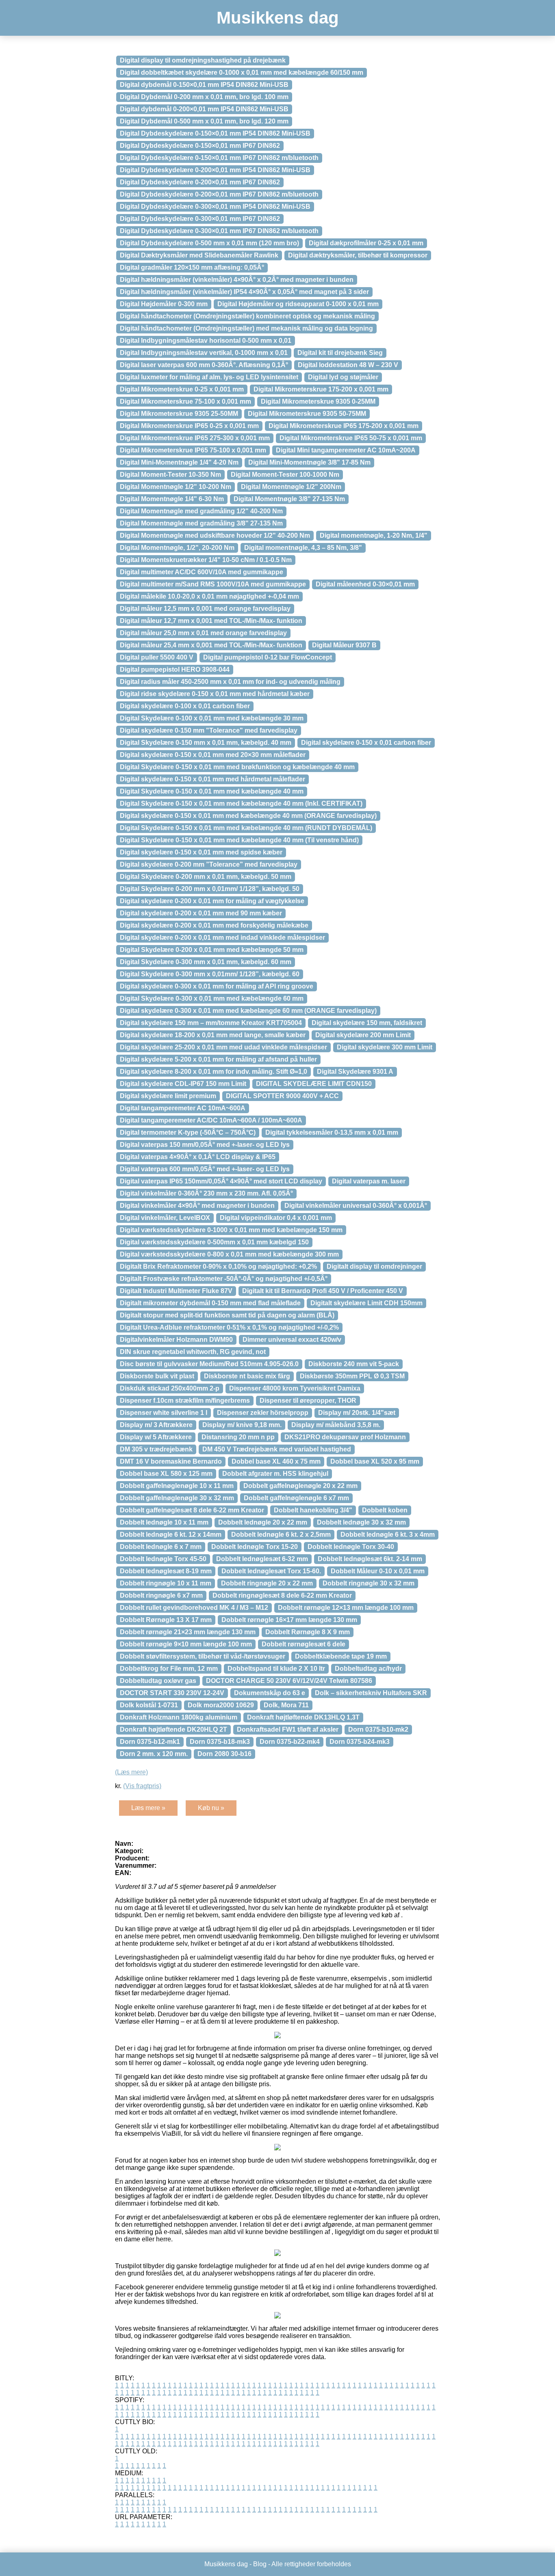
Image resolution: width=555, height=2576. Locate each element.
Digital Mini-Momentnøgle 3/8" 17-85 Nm (309, 462)
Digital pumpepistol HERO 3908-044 (175, 669)
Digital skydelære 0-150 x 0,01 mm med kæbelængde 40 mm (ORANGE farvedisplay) (248, 816)
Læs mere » (148, 1808)
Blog (260, 2564)
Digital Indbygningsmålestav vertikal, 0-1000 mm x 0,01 (204, 353)
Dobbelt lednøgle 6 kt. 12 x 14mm (171, 1535)
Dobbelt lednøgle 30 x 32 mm (361, 1522)
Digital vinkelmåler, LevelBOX (165, 1218)
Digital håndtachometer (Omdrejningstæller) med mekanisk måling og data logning (246, 328)
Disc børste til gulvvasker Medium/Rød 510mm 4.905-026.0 (209, 1364)
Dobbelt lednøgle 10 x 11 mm (164, 1522)
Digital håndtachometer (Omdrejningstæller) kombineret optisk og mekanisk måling (247, 316)
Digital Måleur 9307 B (344, 645)
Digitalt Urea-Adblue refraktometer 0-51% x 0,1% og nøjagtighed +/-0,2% (229, 1327)
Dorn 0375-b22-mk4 (290, 1742)
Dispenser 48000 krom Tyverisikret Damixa (295, 1388)
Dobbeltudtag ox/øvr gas (158, 1681)
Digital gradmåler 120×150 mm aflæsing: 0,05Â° (192, 267)
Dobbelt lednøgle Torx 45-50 (163, 1559)
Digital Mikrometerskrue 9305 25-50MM (179, 414)
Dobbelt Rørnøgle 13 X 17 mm (166, 1620)
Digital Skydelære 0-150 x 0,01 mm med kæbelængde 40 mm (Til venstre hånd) (239, 840)
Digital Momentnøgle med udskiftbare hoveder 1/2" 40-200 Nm (215, 535)
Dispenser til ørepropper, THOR (308, 1400)
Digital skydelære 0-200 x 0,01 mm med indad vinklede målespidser (222, 938)
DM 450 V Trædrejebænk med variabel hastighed (277, 1449)
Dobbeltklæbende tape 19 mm (341, 1656)
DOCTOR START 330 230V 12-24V (172, 1693)
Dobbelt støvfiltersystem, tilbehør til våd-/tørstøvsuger (203, 1656)
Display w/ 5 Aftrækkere (156, 1437)
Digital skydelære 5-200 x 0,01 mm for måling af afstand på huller (218, 1059)
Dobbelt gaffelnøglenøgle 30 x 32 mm (177, 1498)
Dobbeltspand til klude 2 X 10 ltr (276, 1669)
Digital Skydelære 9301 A (355, 1072)
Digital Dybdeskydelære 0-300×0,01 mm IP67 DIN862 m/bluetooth (219, 231)
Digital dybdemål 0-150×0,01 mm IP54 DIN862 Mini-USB (204, 85)
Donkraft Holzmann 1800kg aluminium (179, 1717)
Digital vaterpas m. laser (369, 1181)
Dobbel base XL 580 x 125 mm (166, 1474)
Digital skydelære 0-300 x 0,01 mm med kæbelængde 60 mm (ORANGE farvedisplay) (248, 1011)
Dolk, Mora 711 (286, 1705)
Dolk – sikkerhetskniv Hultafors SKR (371, 1693)
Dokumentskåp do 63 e (270, 1693)
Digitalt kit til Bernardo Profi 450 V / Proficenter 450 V (323, 1291)
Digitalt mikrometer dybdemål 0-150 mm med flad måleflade (210, 1303)
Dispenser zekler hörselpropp (263, 1413)
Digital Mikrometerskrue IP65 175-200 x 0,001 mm (344, 426)
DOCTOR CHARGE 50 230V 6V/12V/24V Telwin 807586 (289, 1681)
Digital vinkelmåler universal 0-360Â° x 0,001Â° (356, 1206)
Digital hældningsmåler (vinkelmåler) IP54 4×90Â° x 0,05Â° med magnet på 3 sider (244, 292)
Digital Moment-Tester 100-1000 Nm (285, 475)
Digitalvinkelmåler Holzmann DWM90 (176, 1340)
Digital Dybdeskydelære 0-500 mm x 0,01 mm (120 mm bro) (209, 243)
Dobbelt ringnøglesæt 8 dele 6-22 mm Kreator (282, 1595)
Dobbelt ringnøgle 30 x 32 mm (369, 1583)
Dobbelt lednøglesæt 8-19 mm (166, 1571)
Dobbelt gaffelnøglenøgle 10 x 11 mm (177, 1486)
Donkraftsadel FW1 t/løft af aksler (288, 1729)
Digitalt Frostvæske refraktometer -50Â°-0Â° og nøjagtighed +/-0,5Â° (224, 1279)
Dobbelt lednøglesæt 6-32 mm (262, 1559)
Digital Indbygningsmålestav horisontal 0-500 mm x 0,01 (206, 341)
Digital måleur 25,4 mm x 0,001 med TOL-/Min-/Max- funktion (211, 645)
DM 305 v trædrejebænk (156, 1449)
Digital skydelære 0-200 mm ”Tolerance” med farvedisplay (209, 864)
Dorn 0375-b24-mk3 (360, 1742)
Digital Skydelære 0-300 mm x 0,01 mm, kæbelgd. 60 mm (206, 962)
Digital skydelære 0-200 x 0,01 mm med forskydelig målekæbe (214, 925)
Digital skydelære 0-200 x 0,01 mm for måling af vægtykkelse (212, 901)
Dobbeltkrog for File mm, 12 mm (169, 1669)
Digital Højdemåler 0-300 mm (164, 304)
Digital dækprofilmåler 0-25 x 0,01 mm (366, 243)
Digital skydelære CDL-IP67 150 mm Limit (183, 1084)
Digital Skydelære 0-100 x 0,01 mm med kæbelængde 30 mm (212, 718)
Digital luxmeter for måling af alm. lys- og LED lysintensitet (209, 377)
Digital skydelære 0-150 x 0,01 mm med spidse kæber (201, 852)
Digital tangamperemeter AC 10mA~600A (183, 1108)
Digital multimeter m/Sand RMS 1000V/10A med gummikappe (213, 584)
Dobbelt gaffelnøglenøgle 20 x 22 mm (300, 1486)
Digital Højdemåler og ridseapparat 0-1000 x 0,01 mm (298, 304)
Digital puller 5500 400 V (157, 657)
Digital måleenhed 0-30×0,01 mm (365, 584)
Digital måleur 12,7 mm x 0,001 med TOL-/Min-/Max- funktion (211, 621)
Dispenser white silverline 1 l (164, 1413)
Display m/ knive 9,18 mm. (242, 1425)
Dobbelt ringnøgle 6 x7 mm (161, 1595)
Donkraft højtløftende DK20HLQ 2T (173, 1729)
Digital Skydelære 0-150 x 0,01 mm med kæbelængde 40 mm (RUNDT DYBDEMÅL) (246, 828)
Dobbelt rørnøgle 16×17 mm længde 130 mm (289, 1620)
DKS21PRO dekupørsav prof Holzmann (345, 1437)
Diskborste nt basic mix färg (247, 1376)
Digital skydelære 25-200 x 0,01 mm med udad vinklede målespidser (223, 1047)
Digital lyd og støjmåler (343, 377)
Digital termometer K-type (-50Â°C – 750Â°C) (188, 1132)
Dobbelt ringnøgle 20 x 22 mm (267, 1583)
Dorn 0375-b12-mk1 (150, 1742)
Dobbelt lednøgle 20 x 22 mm (263, 1522)
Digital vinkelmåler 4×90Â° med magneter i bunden (197, 1206)
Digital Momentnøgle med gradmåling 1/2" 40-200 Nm (201, 511)
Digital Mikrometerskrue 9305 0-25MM (318, 401)
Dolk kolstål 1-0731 (149, 1705)
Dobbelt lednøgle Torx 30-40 (351, 1547)
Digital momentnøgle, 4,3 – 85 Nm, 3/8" (303, 548)
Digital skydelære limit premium (168, 1096)
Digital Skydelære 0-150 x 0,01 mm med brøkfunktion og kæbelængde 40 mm (237, 767)
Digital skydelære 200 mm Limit (363, 1035)
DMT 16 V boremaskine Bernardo (171, 1461)
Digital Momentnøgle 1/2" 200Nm (291, 487)
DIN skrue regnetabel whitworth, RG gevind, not (193, 1352)
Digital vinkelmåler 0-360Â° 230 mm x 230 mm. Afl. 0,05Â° (206, 1193)
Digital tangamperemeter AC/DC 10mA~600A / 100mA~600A (211, 1120)
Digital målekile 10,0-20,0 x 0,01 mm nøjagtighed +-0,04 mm (209, 596)
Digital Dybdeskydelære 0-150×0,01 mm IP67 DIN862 (200, 146)
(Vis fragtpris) (142, 1786)
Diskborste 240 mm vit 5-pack (354, 1364)
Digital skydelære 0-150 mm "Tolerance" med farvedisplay (209, 730)
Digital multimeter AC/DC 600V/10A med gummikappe (202, 572)
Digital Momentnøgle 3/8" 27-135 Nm (289, 499)
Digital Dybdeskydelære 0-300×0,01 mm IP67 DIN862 (200, 219)
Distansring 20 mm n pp (238, 1437)
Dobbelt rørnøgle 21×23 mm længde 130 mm (188, 1632)
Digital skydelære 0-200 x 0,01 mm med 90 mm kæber (201, 913)
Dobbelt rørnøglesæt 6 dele (304, 1644)
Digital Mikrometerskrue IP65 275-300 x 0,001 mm (195, 438)
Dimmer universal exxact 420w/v (292, 1340)
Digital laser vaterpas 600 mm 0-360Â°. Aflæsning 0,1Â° (204, 365)
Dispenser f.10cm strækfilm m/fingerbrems (185, 1400)
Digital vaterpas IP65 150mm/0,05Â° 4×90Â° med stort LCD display (221, 1181)
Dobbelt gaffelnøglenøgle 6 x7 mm (296, 1498)
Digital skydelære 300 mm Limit (385, 1047)
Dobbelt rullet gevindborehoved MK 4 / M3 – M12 (194, 1608)
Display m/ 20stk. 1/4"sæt (357, 1413)
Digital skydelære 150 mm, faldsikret (367, 1023)
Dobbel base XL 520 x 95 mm (375, 1461)
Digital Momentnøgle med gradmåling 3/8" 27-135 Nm (201, 523)
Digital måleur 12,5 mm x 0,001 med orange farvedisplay (205, 609)
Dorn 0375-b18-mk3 (220, 1742)
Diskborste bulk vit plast (157, 1376)
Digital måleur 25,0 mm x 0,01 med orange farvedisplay (203, 633)
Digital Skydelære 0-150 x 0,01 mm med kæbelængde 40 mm (212, 791)
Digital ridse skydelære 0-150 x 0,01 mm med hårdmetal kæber (215, 694)
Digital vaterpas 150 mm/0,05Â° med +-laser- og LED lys (205, 1145)
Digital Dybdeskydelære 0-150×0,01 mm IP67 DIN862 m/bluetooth (219, 158)
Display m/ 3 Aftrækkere (156, 1425)
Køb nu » (211, 1808)
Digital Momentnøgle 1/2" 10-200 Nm (176, 487)
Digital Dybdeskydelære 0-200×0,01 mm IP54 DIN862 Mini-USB (215, 170)
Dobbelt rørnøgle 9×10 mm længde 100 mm (186, 1644)
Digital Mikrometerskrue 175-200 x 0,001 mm (321, 389)
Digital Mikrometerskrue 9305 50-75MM (307, 414)
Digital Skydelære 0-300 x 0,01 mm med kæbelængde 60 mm (212, 998)
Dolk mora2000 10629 (221, 1705)
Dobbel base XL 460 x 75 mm (276, 1461)
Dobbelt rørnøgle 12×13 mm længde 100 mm (346, 1608)
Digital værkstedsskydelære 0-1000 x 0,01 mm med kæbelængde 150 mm (231, 1230)
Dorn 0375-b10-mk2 (378, 1729)
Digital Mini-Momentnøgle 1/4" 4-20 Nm (179, 462)
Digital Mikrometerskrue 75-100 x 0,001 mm (185, 401)
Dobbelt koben (385, 1510)
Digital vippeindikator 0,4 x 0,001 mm (276, 1218)
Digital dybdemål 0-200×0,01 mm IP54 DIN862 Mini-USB (204, 109)
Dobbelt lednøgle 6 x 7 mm (161, 1547)
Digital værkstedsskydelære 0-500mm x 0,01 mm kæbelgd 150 (214, 1242)
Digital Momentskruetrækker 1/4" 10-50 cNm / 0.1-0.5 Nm (206, 560)
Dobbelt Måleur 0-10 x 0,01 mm (378, 1571)
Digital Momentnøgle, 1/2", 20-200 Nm (177, 548)
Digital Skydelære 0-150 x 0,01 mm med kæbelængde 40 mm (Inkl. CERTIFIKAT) (241, 804)
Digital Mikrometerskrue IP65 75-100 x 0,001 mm (193, 450)
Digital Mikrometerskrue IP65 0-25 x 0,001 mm (189, 426)
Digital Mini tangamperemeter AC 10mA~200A (346, 450)
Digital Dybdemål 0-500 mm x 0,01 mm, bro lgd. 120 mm (204, 121)
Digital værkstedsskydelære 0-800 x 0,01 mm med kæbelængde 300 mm (229, 1254)
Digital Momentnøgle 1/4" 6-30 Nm (172, 499)
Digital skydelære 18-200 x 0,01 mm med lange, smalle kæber (213, 1035)
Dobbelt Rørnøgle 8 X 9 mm (308, 1632)
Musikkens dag (278, 18)
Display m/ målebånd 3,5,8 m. (336, 1425)
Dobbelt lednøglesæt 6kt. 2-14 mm (370, 1559)
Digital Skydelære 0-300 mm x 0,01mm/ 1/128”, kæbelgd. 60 (210, 974)
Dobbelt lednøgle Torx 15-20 (255, 1547)
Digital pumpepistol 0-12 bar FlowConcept (268, 657)
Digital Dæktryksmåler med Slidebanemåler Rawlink (199, 255)
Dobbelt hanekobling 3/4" (313, 1510)
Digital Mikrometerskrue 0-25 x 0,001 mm (182, 389)
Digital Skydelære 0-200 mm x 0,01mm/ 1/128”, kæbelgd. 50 (210, 889)
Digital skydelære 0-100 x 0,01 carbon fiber (185, 706)
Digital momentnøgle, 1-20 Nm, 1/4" (374, 535)
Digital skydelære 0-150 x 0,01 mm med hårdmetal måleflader (212, 779)
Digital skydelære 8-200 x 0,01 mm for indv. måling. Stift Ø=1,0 (214, 1072)
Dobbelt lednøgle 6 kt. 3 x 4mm (388, 1535)
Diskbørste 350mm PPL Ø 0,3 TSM (352, 1376)
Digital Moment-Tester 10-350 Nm (170, 475)
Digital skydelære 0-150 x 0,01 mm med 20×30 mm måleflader (213, 755)
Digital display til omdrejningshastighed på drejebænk (203, 60)
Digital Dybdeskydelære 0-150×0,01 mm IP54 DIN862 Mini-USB (215, 133)
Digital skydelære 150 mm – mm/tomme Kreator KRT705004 (211, 1023)
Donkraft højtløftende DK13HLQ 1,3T (303, 1717)
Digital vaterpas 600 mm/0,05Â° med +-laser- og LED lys (205, 1169)
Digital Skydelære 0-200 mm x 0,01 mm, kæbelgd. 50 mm (206, 877)
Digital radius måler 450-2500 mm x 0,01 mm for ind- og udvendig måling (230, 682)
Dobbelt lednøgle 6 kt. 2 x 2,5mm (281, 1535)
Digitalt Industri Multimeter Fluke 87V (176, 1291)
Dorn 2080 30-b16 (224, 1754)
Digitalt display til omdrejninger (374, 1266)
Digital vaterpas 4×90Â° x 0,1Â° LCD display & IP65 (198, 1157)
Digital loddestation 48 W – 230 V (348, 365)
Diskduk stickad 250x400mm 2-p (170, 1388)
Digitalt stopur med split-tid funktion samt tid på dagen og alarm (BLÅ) (227, 1315)
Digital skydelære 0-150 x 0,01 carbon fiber (366, 743)
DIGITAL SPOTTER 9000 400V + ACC (282, 1096)
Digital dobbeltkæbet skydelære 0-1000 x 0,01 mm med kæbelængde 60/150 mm (242, 72)
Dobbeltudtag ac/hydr (368, 1669)
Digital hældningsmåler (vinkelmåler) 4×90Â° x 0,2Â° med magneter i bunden (237, 280)
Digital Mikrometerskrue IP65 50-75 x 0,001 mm (351, 438)
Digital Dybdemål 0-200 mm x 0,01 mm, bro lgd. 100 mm (204, 97)
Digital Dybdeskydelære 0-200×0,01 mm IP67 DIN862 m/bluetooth (219, 194)
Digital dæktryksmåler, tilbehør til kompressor (358, 255)
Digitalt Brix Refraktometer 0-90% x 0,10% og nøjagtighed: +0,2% (218, 1266)
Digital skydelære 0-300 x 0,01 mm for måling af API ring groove (217, 986)
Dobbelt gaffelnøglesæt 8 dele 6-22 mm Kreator (192, 1510)
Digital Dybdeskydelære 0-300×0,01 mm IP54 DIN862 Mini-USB (215, 207)
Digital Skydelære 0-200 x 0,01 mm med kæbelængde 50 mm (212, 950)
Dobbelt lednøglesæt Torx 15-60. (271, 1571)
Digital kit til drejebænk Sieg (340, 353)
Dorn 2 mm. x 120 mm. (154, 1754)
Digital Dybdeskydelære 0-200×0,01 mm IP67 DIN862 (200, 182)
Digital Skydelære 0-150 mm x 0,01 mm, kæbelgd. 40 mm (206, 743)
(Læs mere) (131, 1772)
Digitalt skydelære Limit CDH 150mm (366, 1303)
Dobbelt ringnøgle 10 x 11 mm (166, 1583)
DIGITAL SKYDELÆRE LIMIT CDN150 (314, 1084)
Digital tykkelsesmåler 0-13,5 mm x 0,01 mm (332, 1132)
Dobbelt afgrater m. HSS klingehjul (275, 1474)
